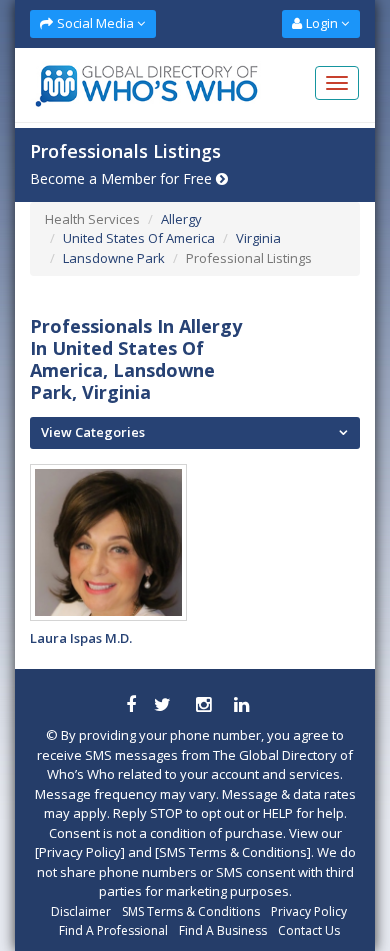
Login (322, 23)
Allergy (181, 219)
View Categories (93, 432)
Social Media (95, 23)
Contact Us (309, 930)
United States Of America (139, 238)
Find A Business (223, 930)
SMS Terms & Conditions (191, 911)
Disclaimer (81, 911)
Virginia (258, 238)
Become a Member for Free (123, 178)
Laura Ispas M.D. (81, 638)
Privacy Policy (309, 911)
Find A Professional (113, 930)
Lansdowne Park (114, 258)
